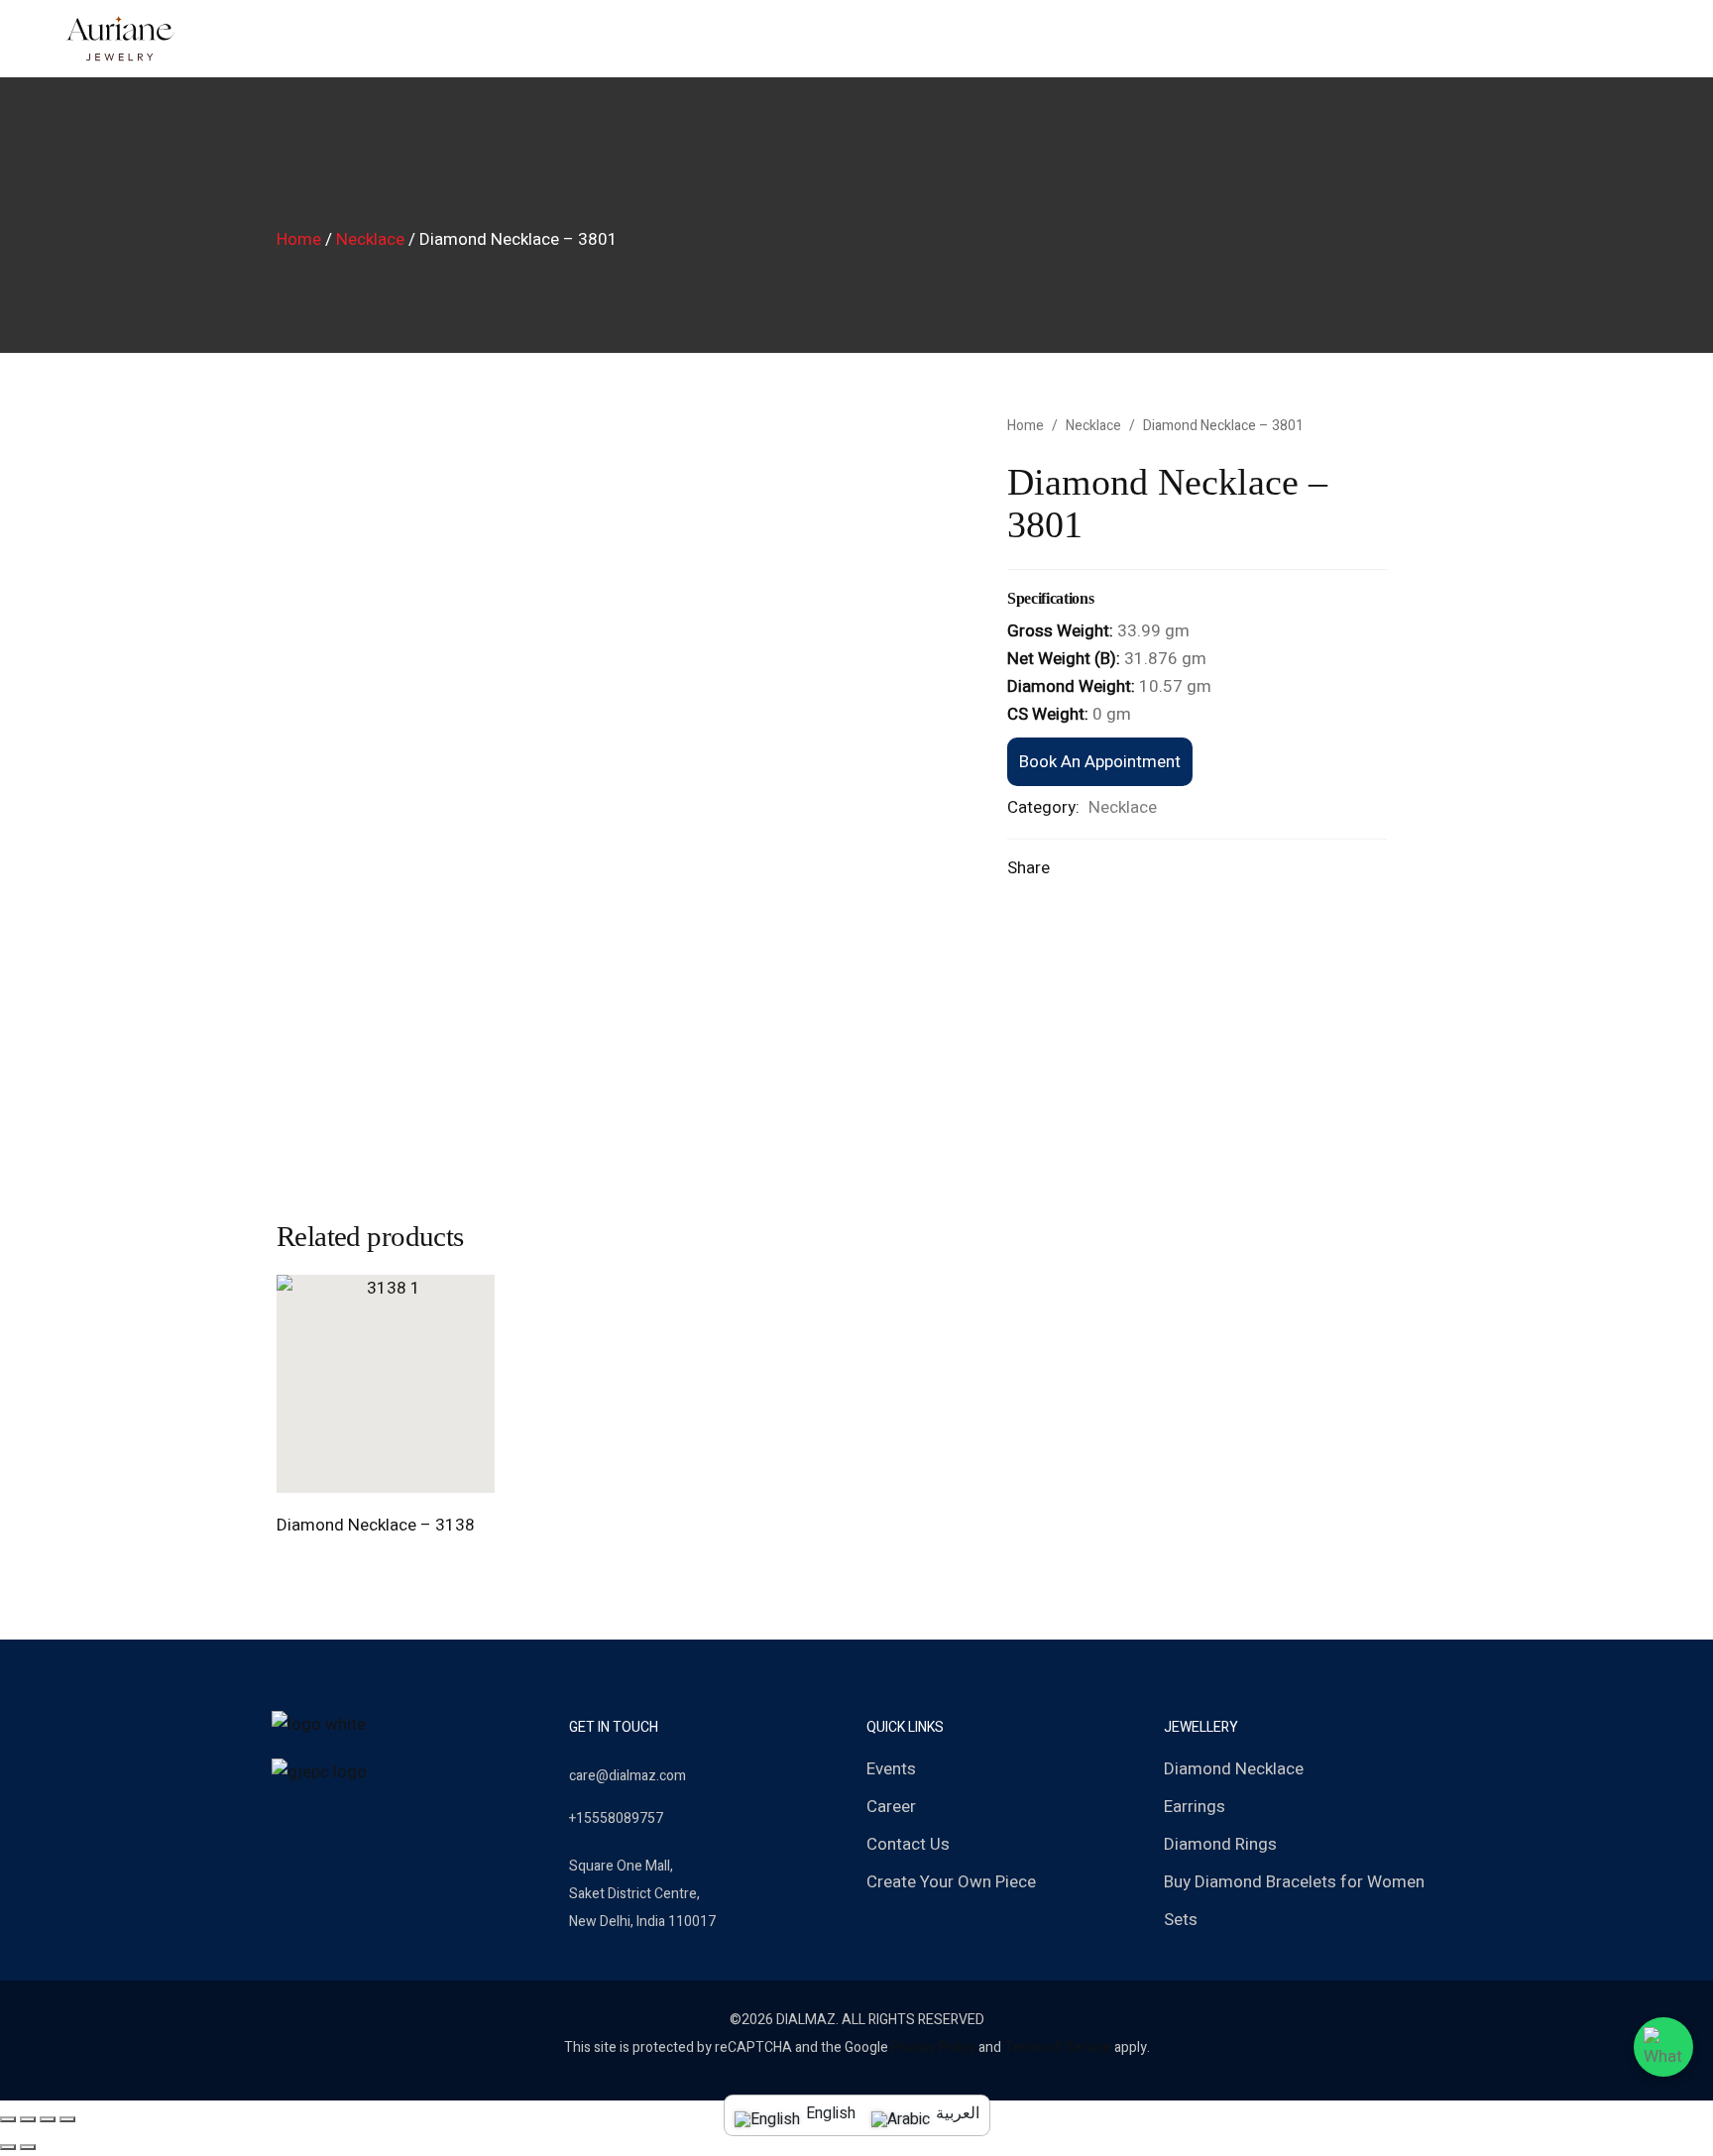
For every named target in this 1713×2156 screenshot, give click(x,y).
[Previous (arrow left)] (8, 2147)
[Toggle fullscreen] (48, 2119)
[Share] (28, 2119)
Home (299, 239)
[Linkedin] (375, 1820)
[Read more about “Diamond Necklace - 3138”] (363, 1472)
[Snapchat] (343, 1820)
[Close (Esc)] (8, 2119)
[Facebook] (280, 1820)
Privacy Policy (933, 2047)
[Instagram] (311, 1820)
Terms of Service (1058, 2047)
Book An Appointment (1100, 762)
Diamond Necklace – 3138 (376, 1525)
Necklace (370, 239)
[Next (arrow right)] (28, 2147)
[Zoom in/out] (67, 2119)
